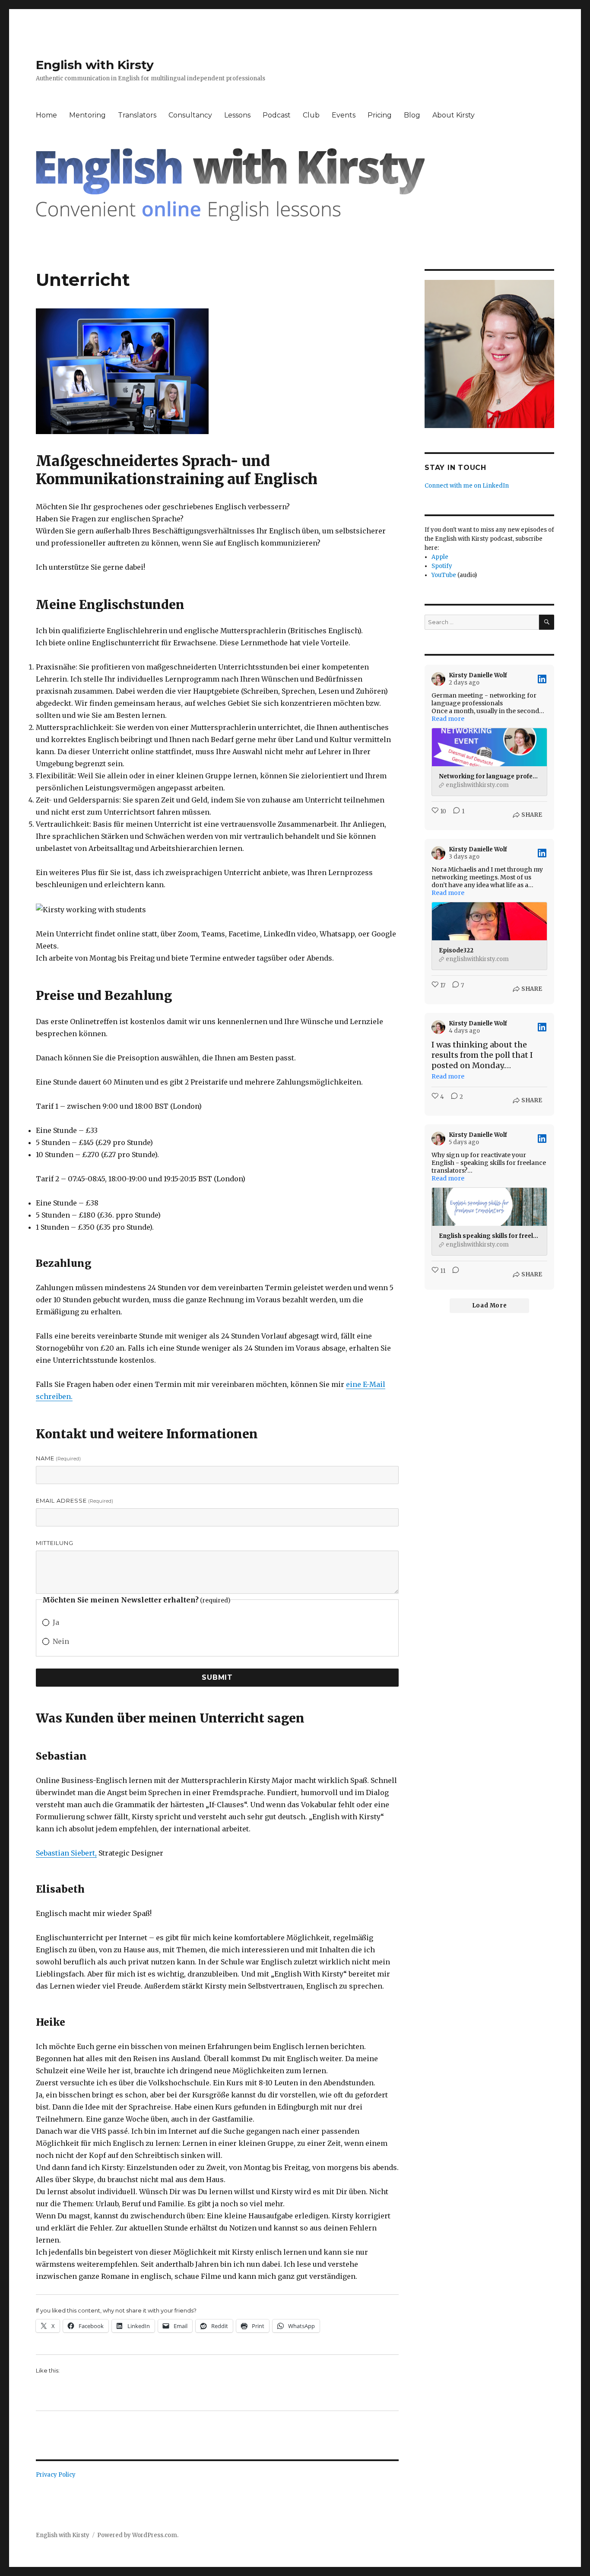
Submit (217, 1677)
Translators (137, 115)
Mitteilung (55, 1543)
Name (58, 1458)
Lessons (237, 115)
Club (311, 115)
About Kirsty (454, 115)
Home (46, 115)
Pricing (380, 115)
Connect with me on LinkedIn (467, 486)
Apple (440, 557)
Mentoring (87, 115)
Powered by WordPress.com (137, 2535)
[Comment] (453, 1275)
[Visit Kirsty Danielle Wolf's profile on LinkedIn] (440, 679)
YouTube (444, 575)
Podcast (277, 115)
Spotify (442, 566)
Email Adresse (75, 1501)
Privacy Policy (56, 2475)
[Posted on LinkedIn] (542, 679)
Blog (412, 115)
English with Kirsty (95, 65)
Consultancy (190, 115)
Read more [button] (448, 719)
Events (344, 115)
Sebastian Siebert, (66, 1853)
